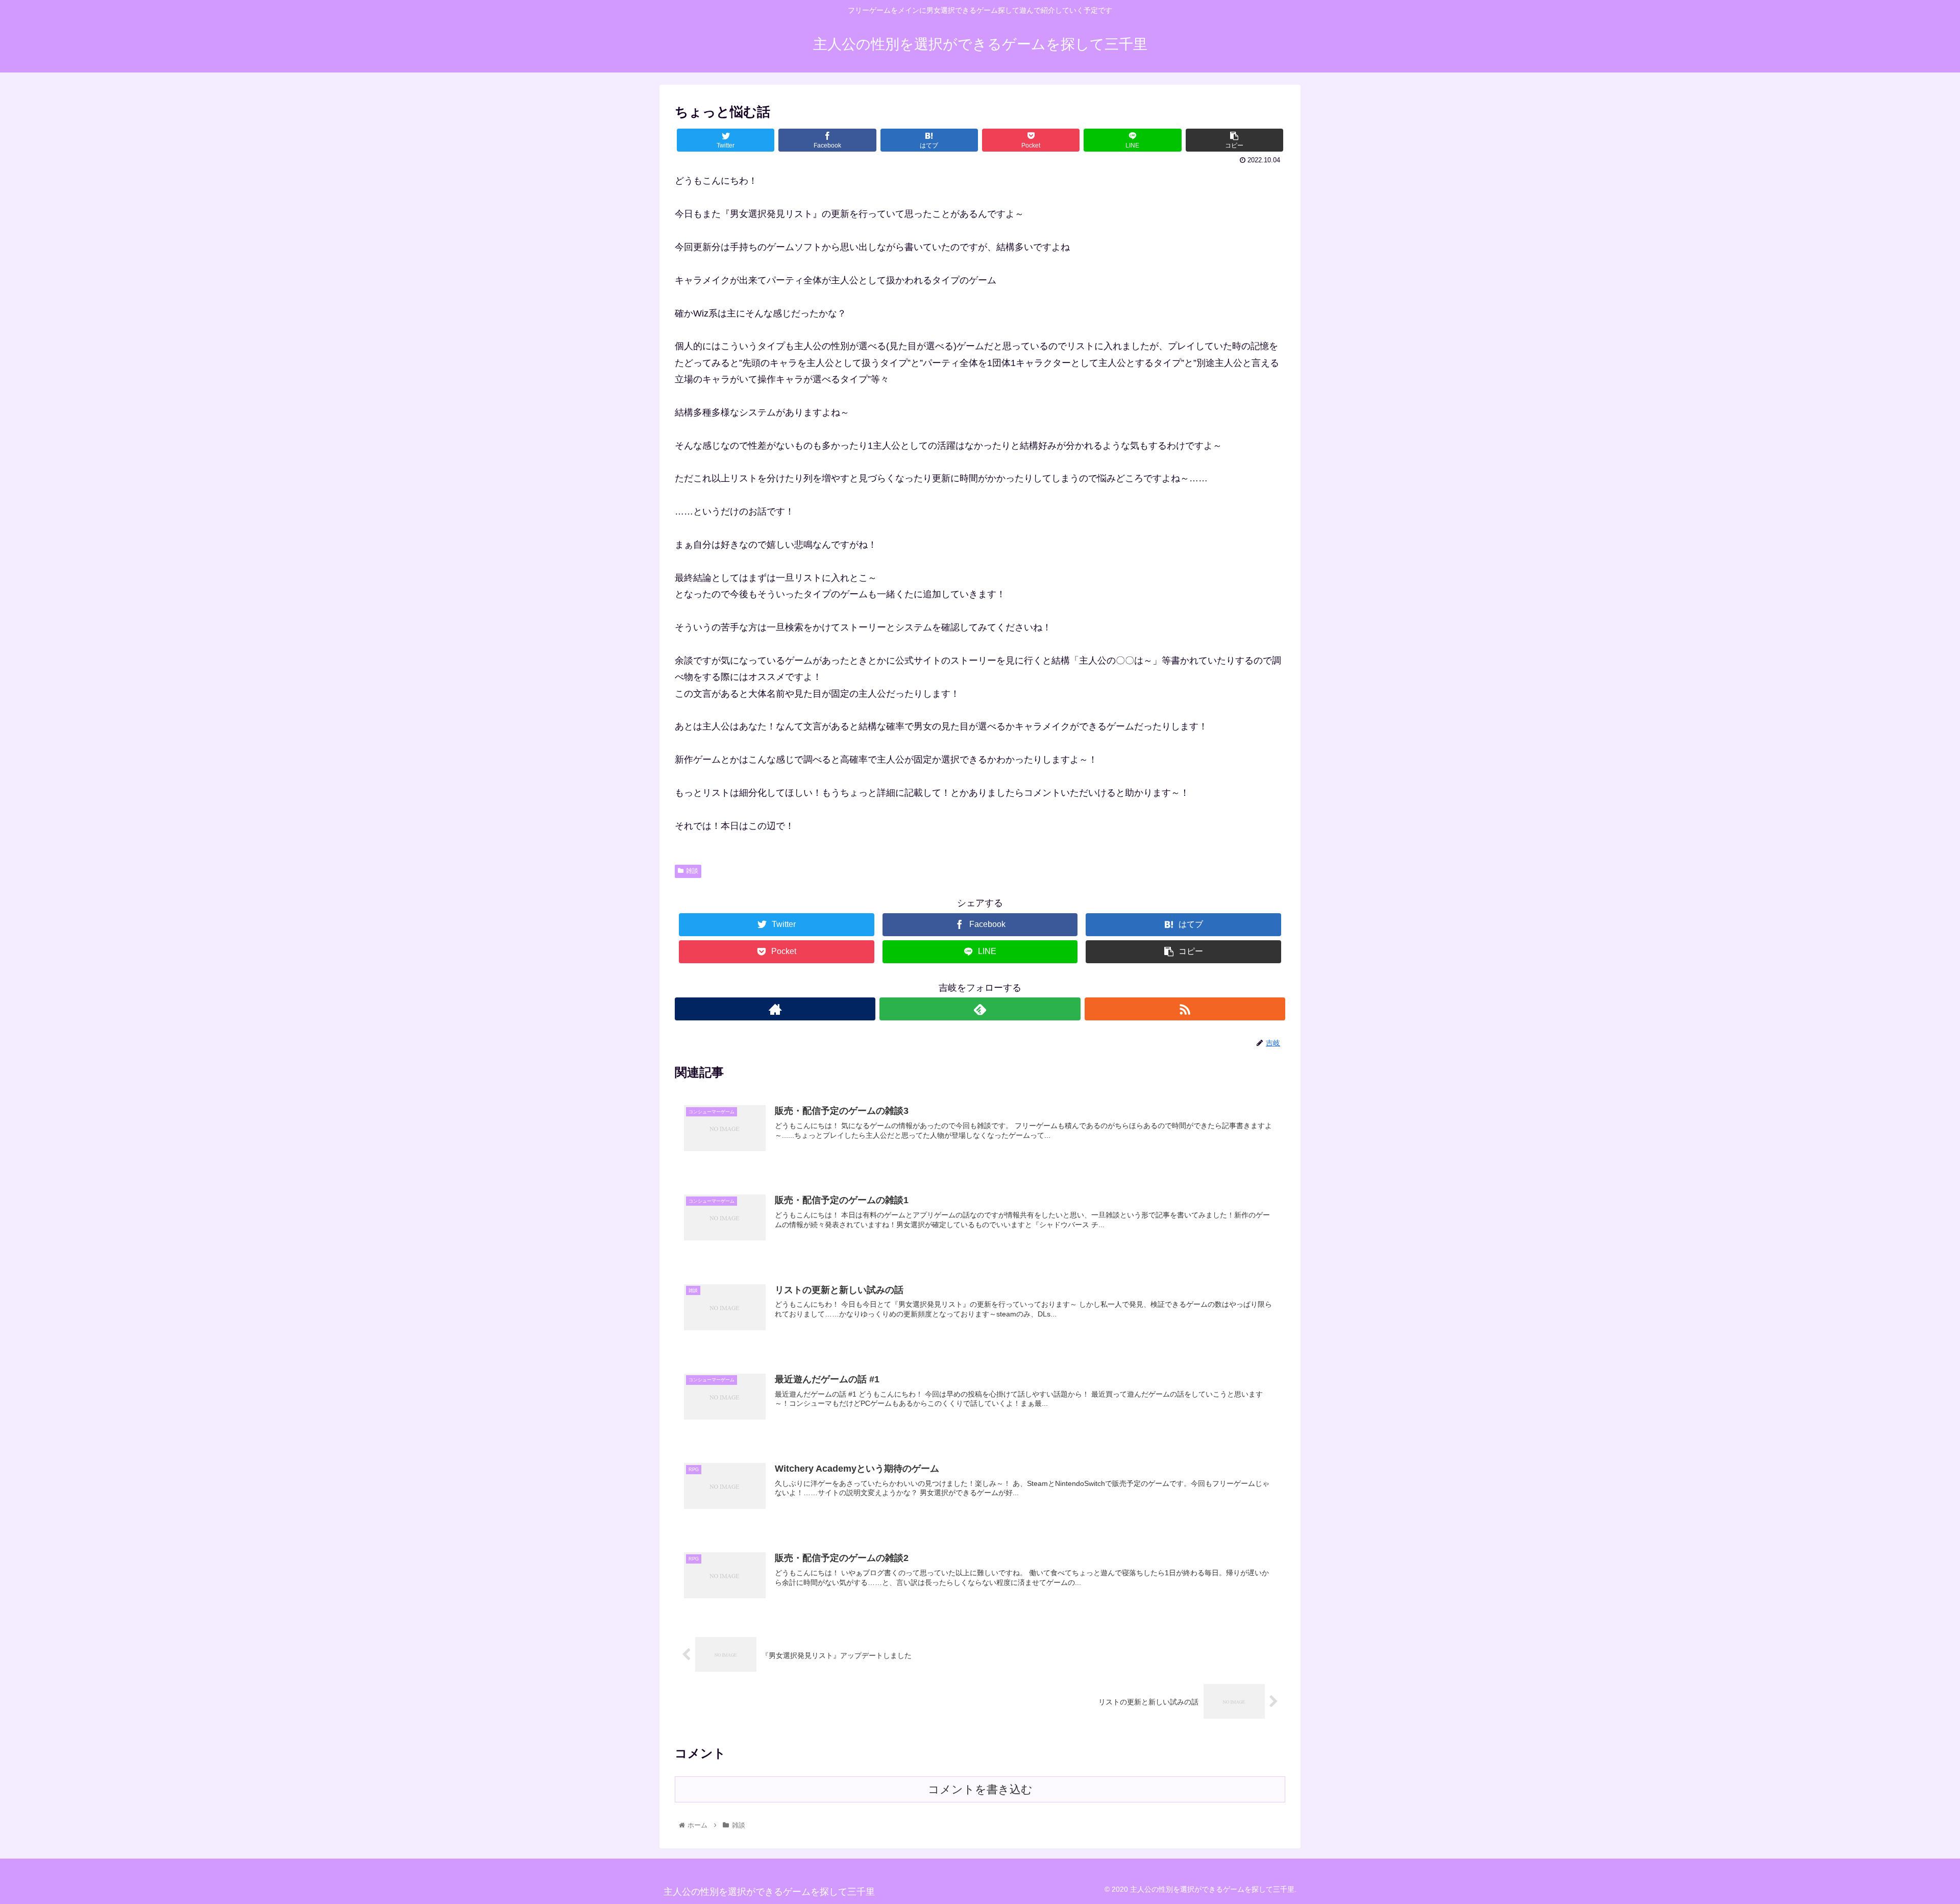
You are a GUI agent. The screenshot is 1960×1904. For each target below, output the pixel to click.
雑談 (692, 871)
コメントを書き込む (980, 1789)
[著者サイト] (775, 1009)
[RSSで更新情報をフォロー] (1185, 1009)
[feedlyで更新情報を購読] (980, 1009)
